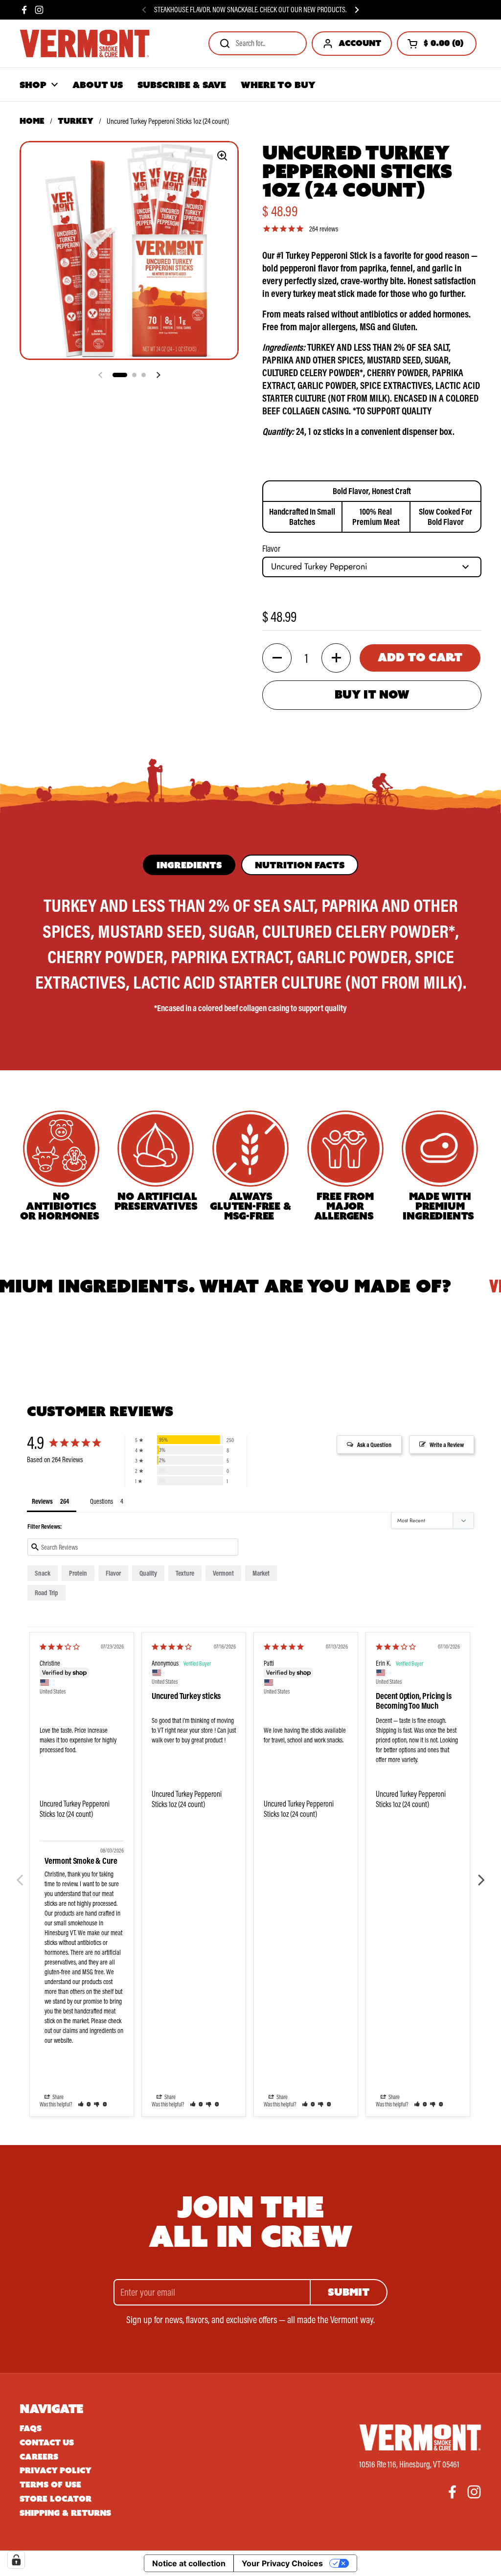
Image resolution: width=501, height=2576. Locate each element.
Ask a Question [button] (374, 1445)
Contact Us (47, 2443)
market (261, 1573)
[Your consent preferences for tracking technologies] (16, 2560)
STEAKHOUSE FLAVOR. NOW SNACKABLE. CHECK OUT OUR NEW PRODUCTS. (250, 10)
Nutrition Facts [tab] (300, 865)
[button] (437, 44)
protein (78, 1573)
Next (481, 1875)
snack (43, 1573)
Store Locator (56, 2499)
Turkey (76, 121)
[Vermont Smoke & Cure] (85, 44)
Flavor (271, 549)
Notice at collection (189, 2563)
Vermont (223, 1573)
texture (185, 1573)
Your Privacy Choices (282, 2563)
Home (32, 121)
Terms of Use (50, 2485)
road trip (46, 1593)
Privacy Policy (56, 2471)
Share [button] (57, 2097)
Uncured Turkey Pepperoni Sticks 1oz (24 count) (75, 1809)
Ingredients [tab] (189, 865)
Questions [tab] (102, 1501)
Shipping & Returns (65, 2513)
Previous (20, 1875)
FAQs (31, 2429)
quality (148, 1573)
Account (360, 43)
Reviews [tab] (42, 1501)
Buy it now (372, 694)
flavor (113, 1573)
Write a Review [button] (447, 1445)
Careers (39, 2457)
